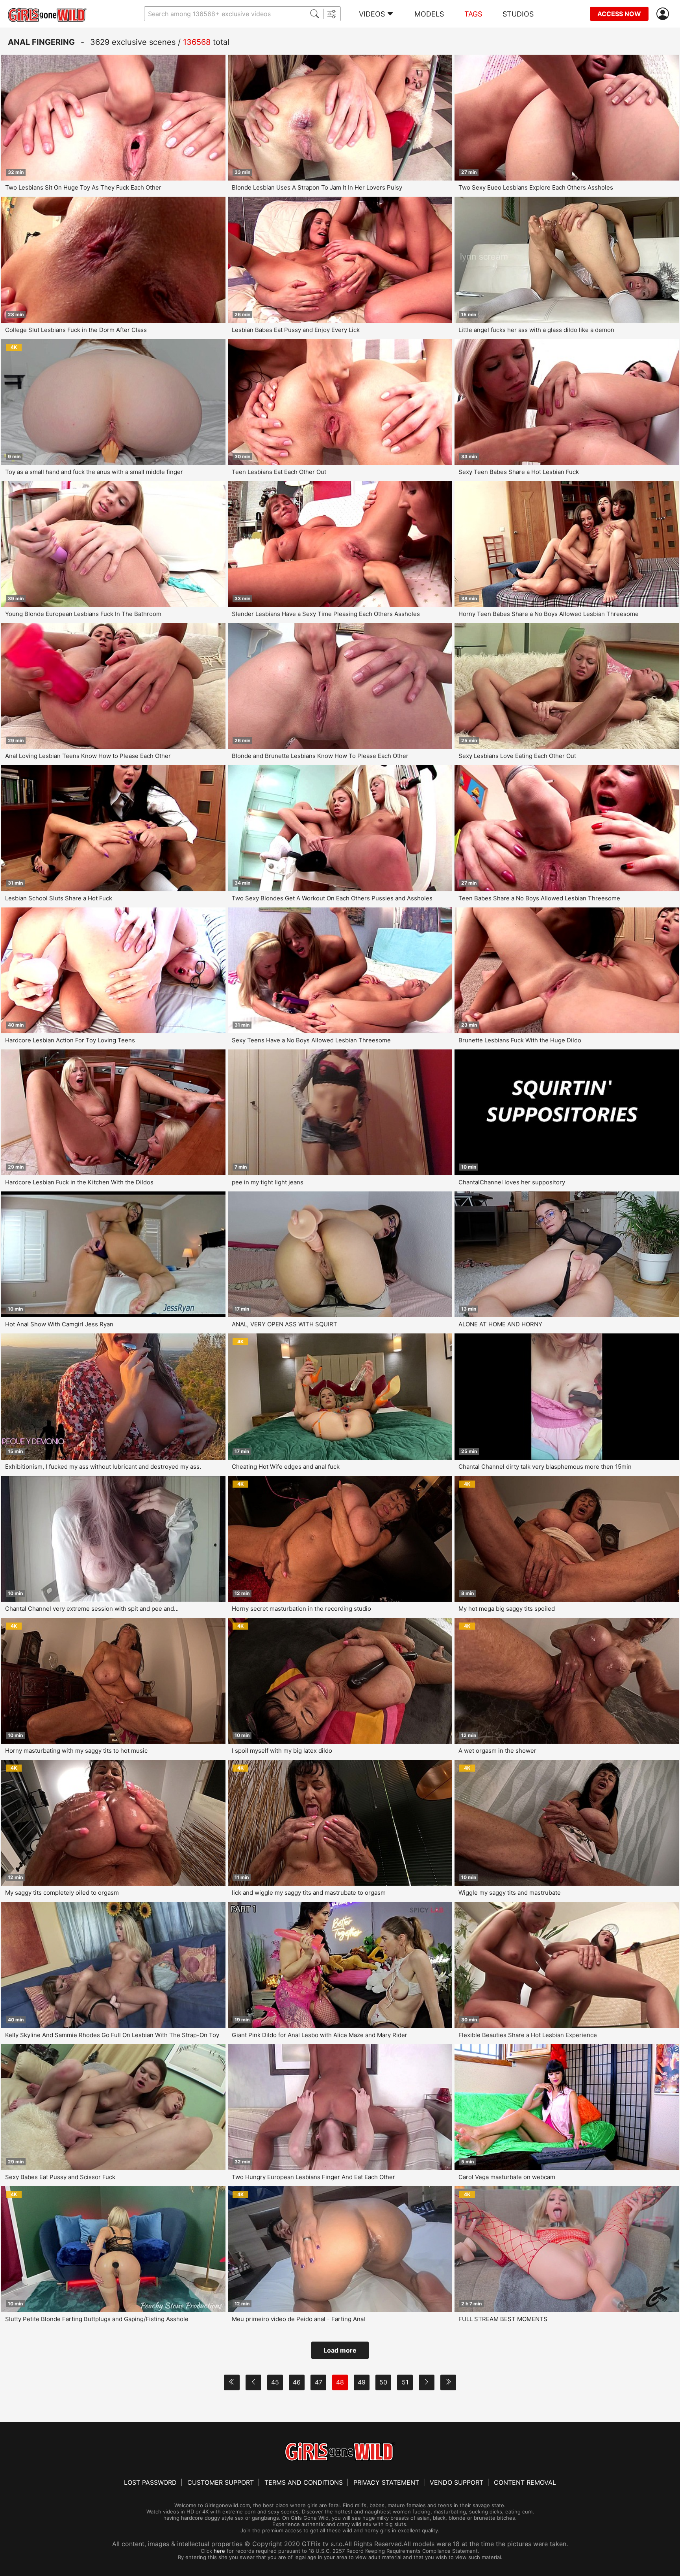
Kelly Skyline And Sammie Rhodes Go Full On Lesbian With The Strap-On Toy (112, 2035)
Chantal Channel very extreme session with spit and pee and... (92, 1609)
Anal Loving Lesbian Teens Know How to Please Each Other (88, 756)
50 (383, 2382)
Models (429, 14)
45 (275, 2382)
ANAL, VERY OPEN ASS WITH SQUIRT (285, 1324)
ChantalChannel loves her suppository (512, 1182)
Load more (340, 2350)
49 (362, 2382)
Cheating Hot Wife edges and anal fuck (286, 1467)
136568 (197, 42)
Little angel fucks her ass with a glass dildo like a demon (536, 330)
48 (340, 2382)
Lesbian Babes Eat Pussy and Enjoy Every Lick (296, 330)
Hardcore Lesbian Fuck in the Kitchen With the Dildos (79, 1182)
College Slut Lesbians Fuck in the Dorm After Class (76, 330)
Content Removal (525, 2482)
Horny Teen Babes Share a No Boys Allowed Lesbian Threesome (549, 614)
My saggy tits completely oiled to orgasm (62, 1893)
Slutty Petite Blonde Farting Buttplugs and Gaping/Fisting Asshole (97, 2319)
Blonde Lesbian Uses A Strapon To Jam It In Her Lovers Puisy (317, 187)
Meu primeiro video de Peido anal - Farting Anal (298, 2319)
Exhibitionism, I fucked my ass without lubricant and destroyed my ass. (103, 1467)
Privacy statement (386, 2482)
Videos (372, 14)
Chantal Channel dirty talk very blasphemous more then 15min (545, 1467)
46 (297, 2382)
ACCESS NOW (619, 14)
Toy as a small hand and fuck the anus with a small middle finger (94, 472)
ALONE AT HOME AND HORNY (500, 1324)
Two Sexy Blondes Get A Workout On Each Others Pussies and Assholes (332, 898)
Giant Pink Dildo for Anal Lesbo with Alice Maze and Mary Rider (320, 2035)
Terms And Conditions (304, 2482)
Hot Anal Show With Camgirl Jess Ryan (59, 1324)
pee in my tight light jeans (268, 1182)
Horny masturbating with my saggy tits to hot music (76, 1751)
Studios (518, 14)
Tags (473, 14)
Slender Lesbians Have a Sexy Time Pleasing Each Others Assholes (326, 614)
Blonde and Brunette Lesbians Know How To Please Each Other (320, 756)
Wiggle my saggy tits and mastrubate (510, 1893)
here (219, 2551)
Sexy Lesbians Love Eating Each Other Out (517, 756)
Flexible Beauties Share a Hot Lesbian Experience (528, 2035)
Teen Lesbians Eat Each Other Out (279, 472)
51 (405, 2382)
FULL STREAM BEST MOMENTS (503, 2319)
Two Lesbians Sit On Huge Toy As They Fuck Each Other (83, 187)
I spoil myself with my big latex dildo (282, 1751)
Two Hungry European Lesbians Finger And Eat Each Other (313, 2177)
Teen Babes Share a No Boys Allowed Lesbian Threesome (539, 898)
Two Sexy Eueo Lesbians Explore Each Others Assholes (536, 187)
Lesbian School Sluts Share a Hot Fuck (59, 898)
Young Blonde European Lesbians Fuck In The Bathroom (83, 614)
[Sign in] (664, 14)
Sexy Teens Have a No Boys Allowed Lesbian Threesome (311, 1040)
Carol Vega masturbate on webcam (507, 2177)
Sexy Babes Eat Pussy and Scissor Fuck (60, 2177)
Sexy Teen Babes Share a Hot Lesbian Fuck (519, 472)
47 (319, 2382)
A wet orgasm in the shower (497, 1751)
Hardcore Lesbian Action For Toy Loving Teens (70, 1040)
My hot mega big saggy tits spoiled (507, 1609)
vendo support (456, 2482)
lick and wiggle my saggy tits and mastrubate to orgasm (309, 1893)
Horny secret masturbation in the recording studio (301, 1609)
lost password (150, 2482)
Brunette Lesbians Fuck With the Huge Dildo (520, 1040)
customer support (221, 2482)
